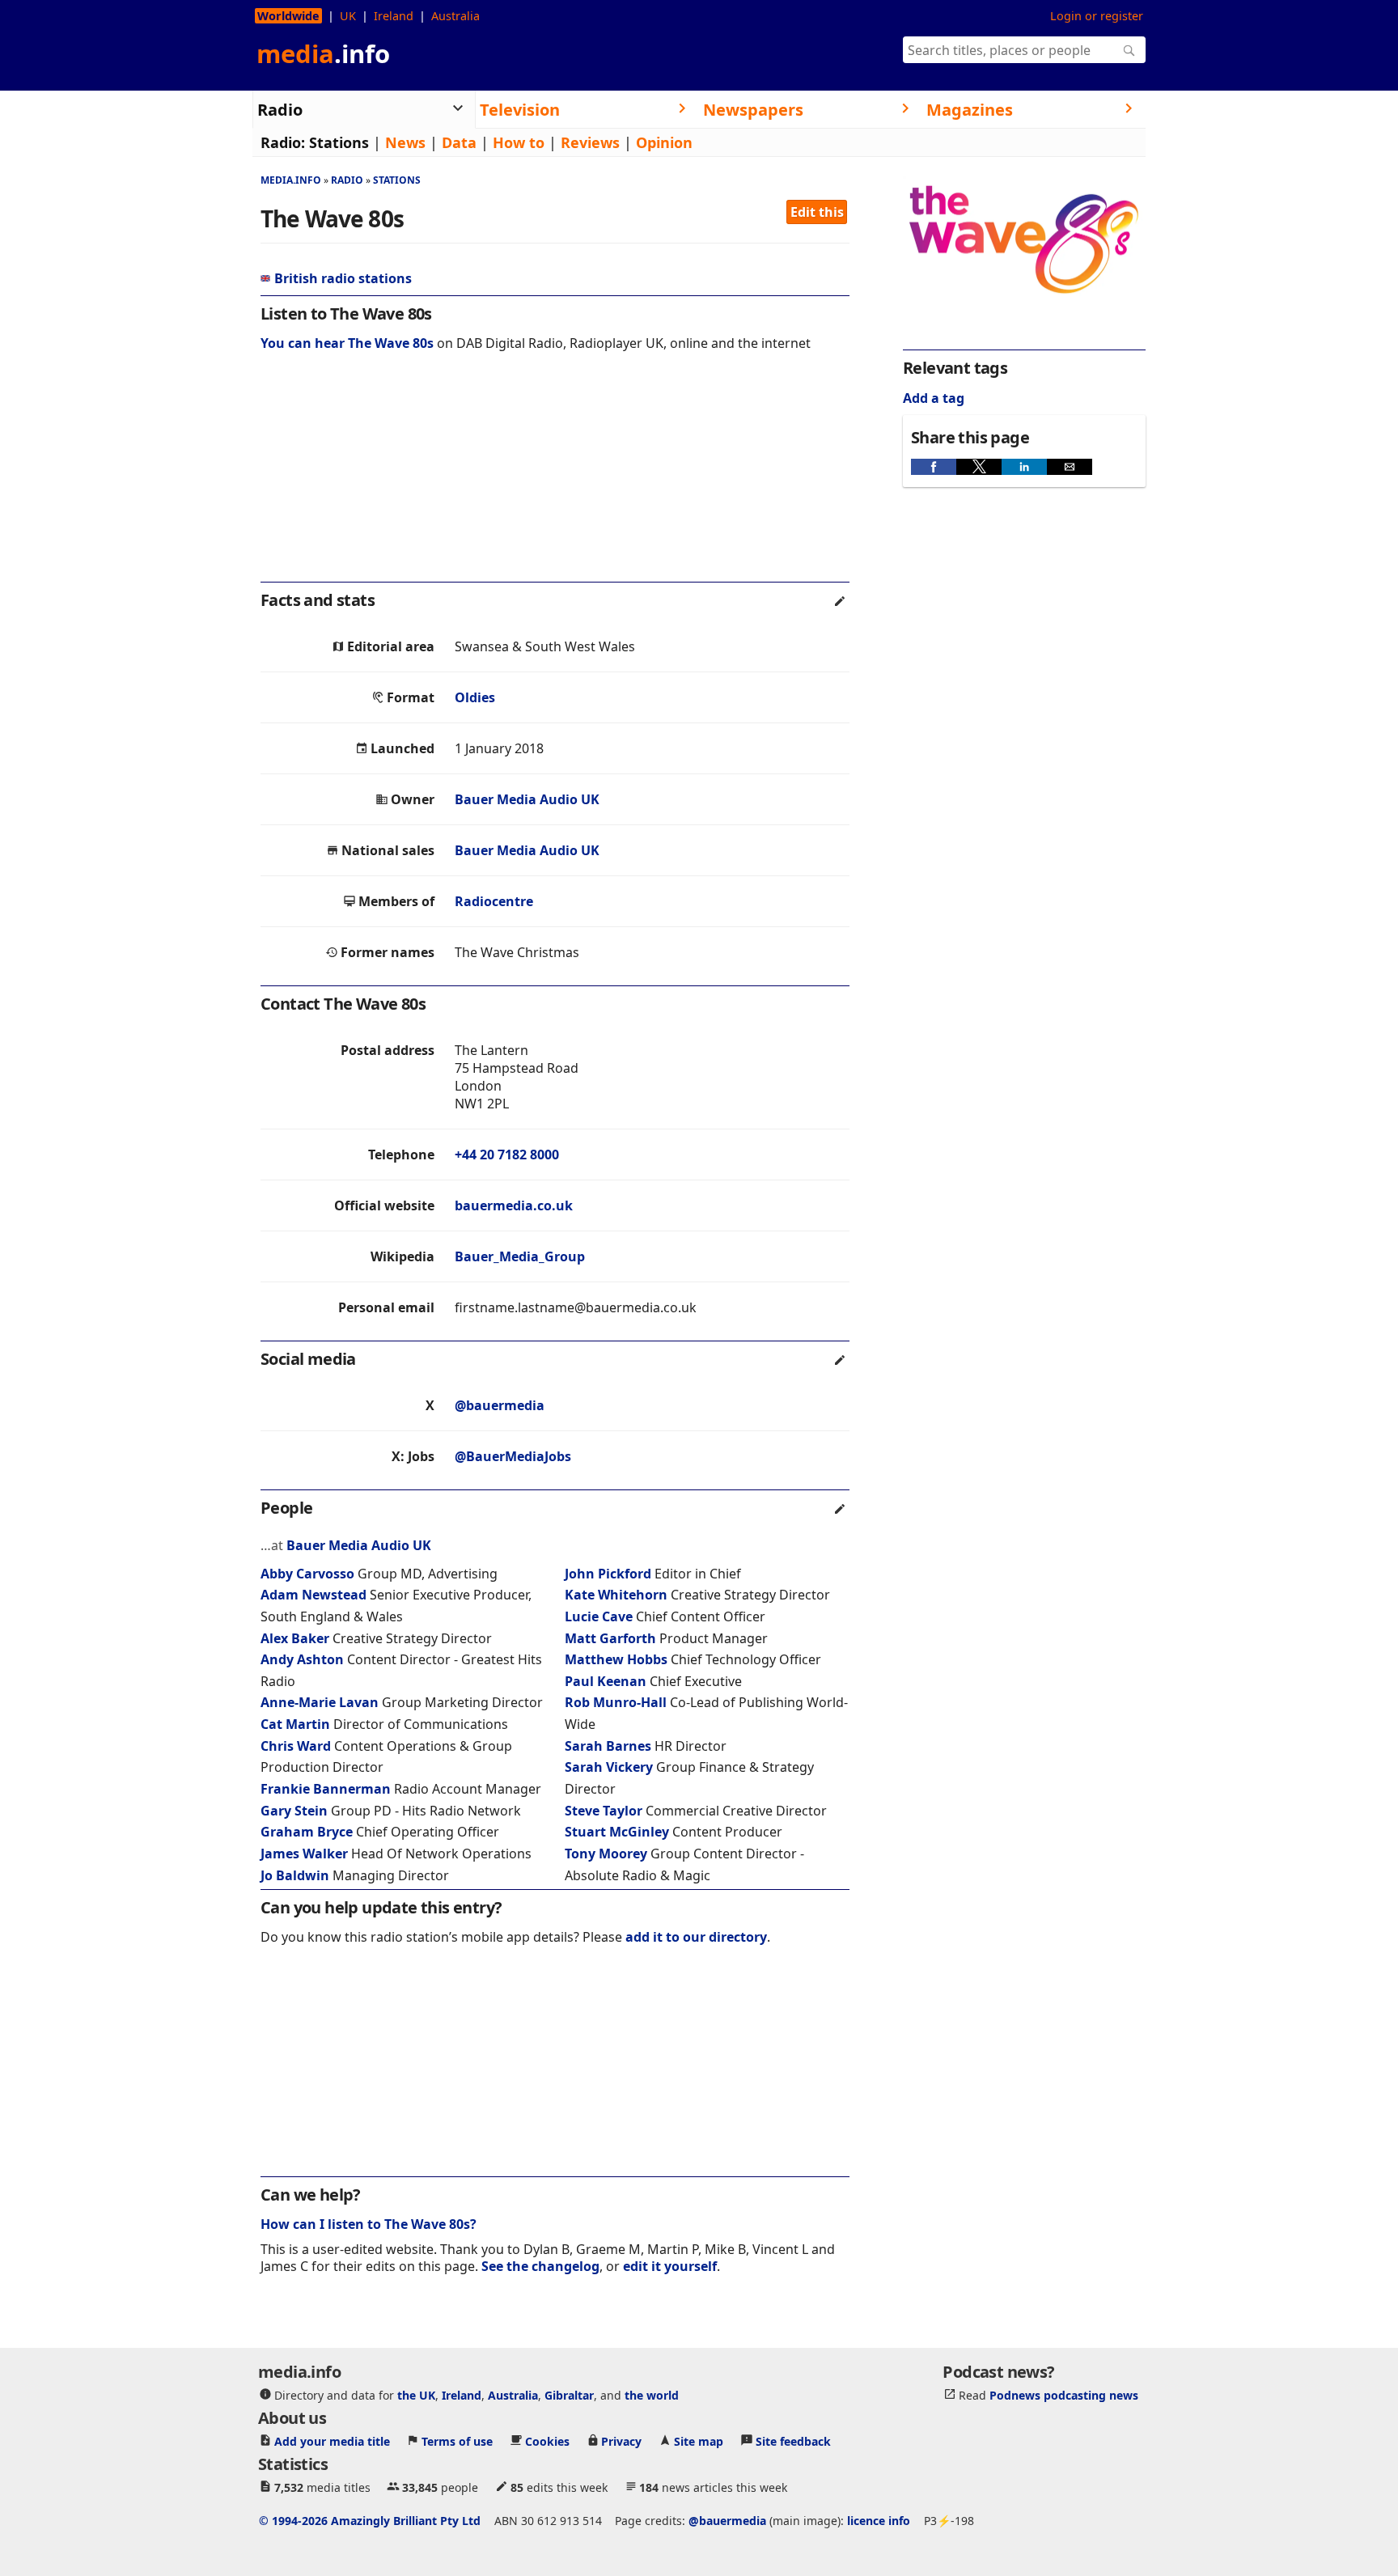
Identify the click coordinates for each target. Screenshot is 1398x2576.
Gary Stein (294, 1811)
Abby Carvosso (307, 1574)
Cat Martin (295, 1724)
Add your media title (332, 2440)
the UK (416, 2394)
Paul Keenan (606, 1681)
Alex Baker (295, 1638)
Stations (339, 142)
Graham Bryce (307, 1832)
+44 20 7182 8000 (507, 1155)
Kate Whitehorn (616, 1595)
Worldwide (288, 16)
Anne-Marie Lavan (320, 1702)
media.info (291, 180)
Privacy (621, 2440)
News (405, 142)
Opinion (664, 142)
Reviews (590, 142)
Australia (455, 16)
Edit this (817, 212)
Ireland (394, 16)
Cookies (547, 2440)
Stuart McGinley (617, 1832)
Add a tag (934, 398)
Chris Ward (296, 1746)
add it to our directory (696, 1937)
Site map (699, 2440)
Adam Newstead (313, 1595)
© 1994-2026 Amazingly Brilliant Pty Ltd (370, 2520)
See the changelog (540, 2266)
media (323, 53)
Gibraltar (569, 2394)
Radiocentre (494, 901)
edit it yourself (670, 2266)
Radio (347, 180)
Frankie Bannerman (326, 1789)
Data (459, 142)
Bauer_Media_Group (520, 1256)
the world (652, 2394)
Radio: (283, 142)
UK (348, 16)
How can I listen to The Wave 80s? (369, 2224)
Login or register (1097, 16)
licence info (879, 2520)
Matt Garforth (610, 1638)
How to (519, 142)
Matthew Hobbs (616, 1659)
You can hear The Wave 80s (347, 343)
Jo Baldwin (295, 1875)
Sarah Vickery (609, 1767)
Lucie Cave (599, 1616)
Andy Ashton (302, 1659)
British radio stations (343, 278)
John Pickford (608, 1574)
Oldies (475, 697)
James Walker (304, 1854)
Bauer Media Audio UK (527, 799)
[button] (934, 467)
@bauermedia (500, 1405)
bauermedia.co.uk (514, 1205)
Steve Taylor (604, 1811)
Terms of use (457, 2440)
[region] (555, 477)
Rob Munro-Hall (616, 1702)
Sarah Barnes (608, 1746)
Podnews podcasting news (1064, 2394)
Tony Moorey (606, 1854)
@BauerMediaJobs (513, 1456)
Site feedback (793, 2440)
